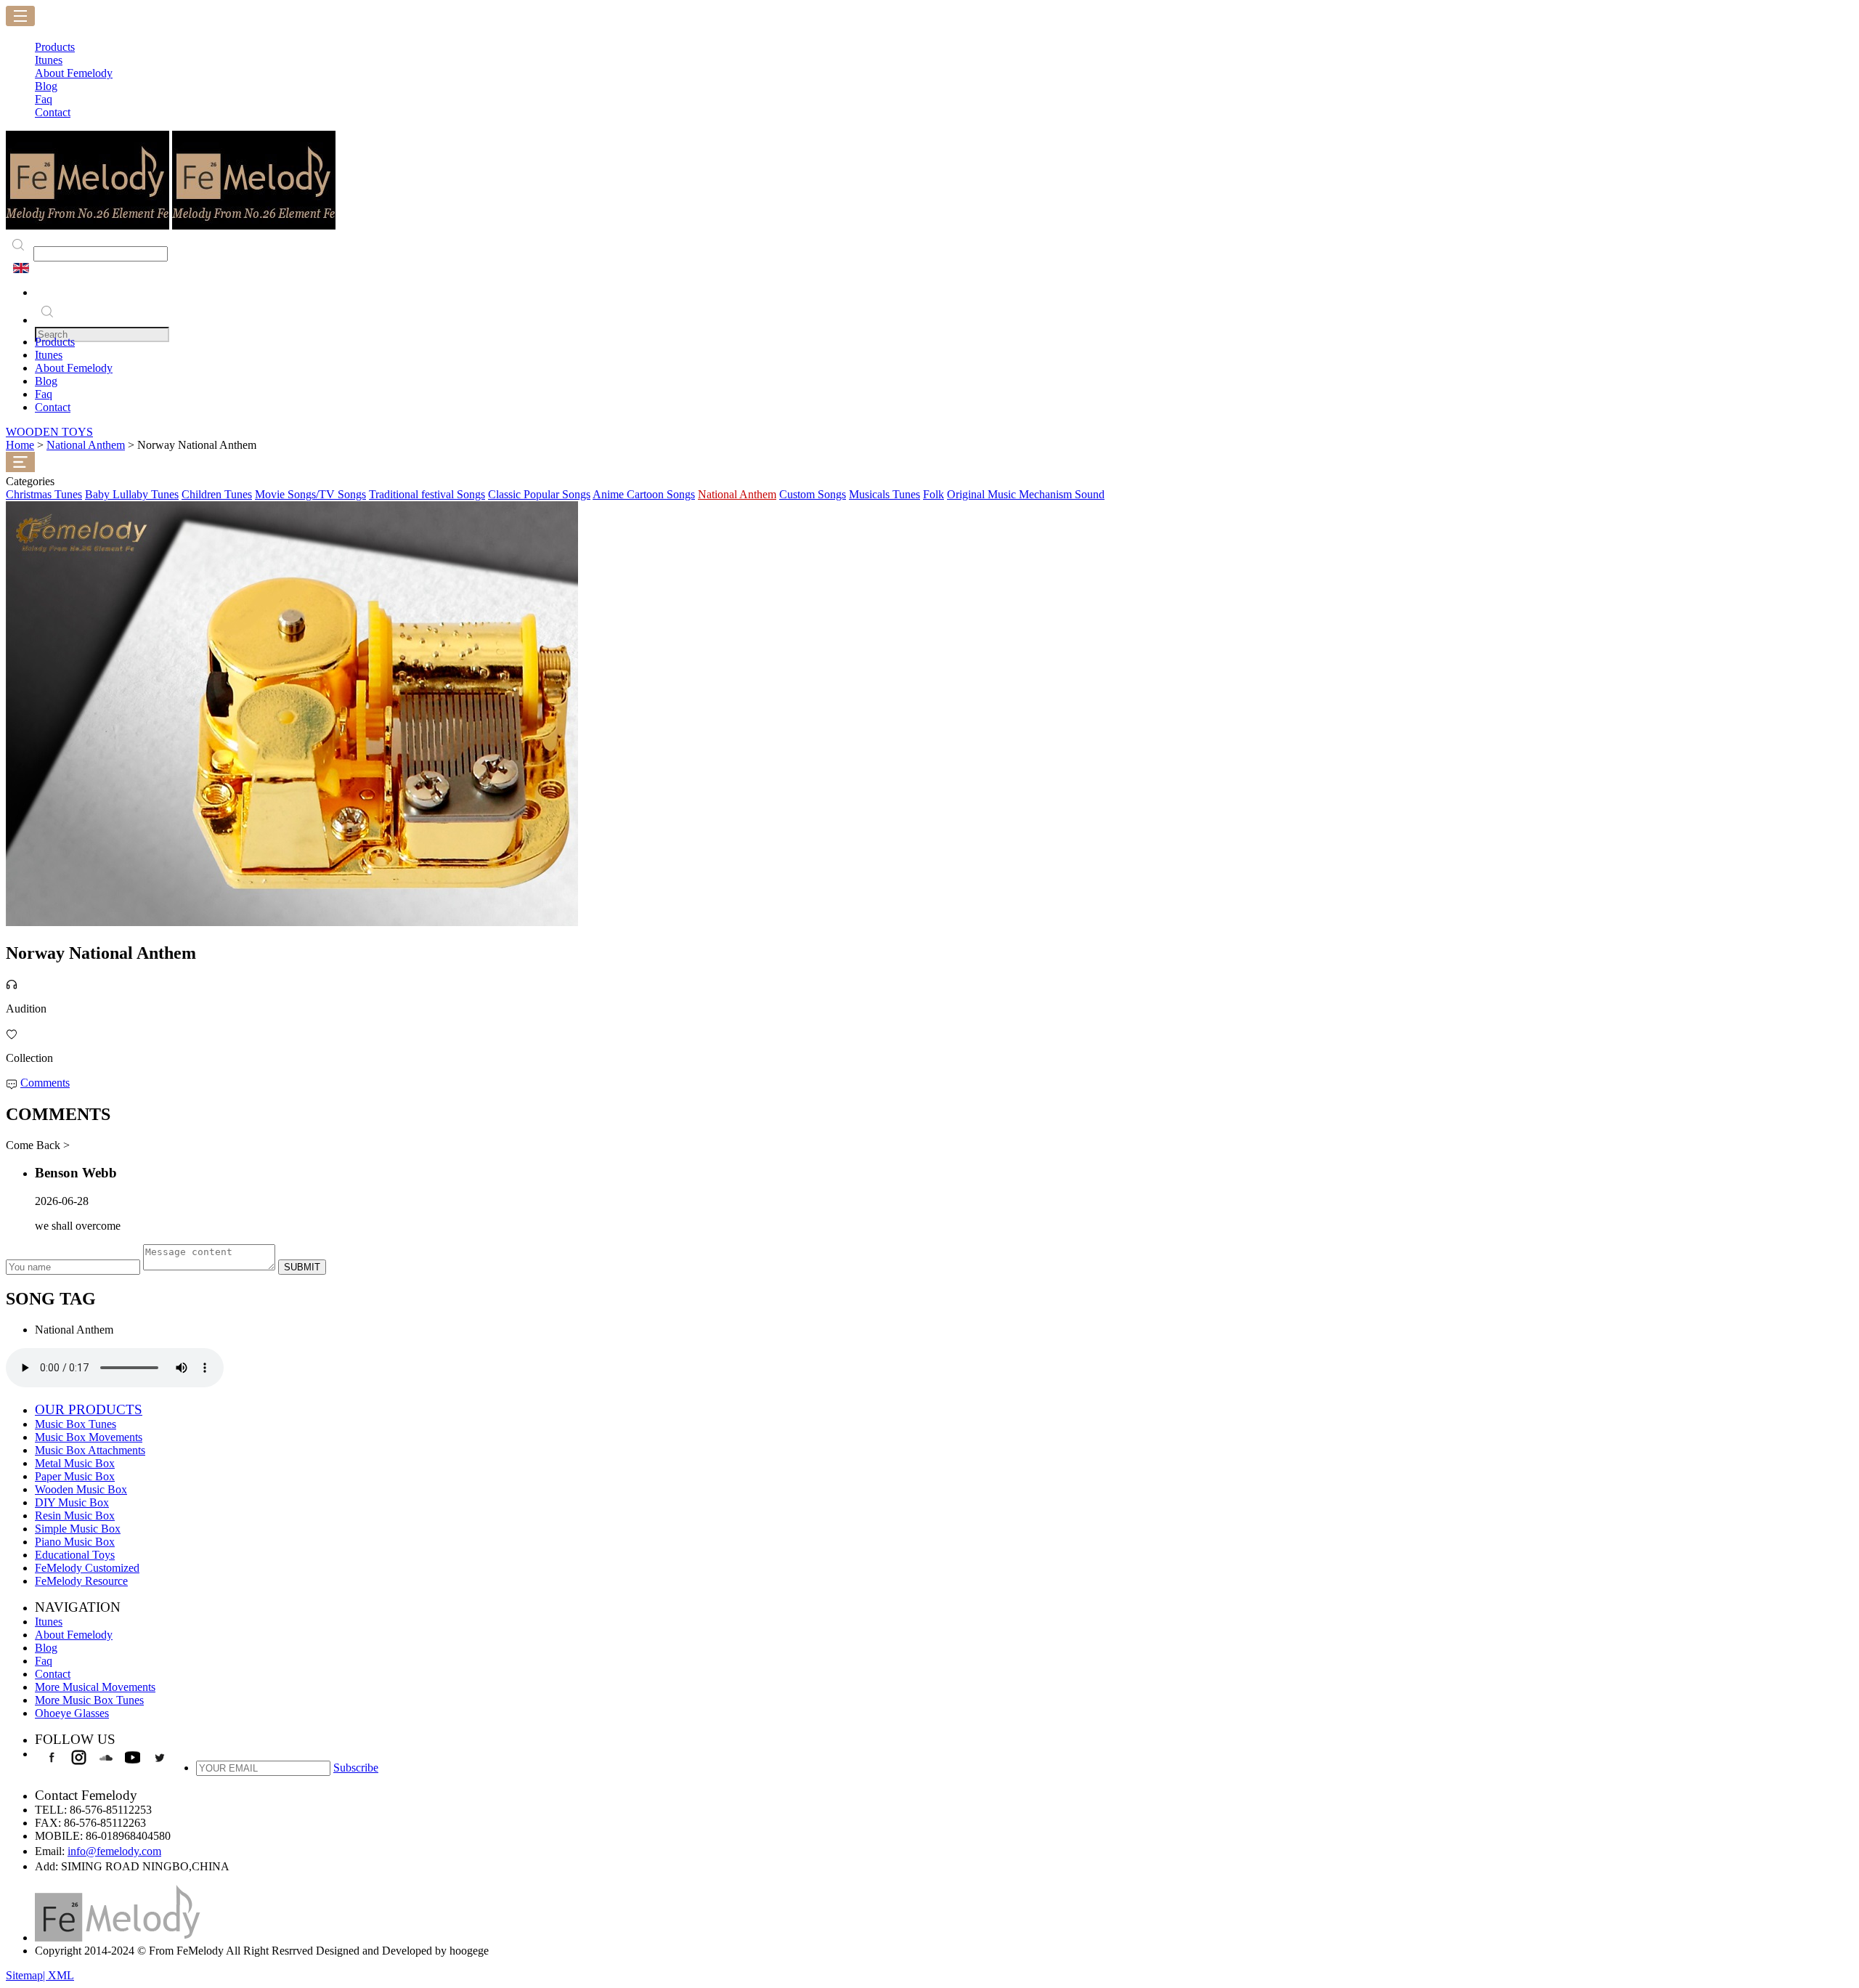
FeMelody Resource (81, 1581)
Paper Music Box (75, 1476)
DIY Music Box (72, 1502)
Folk (933, 494)
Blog (46, 381)
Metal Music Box (75, 1463)
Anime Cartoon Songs (644, 494)
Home (20, 445)
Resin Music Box (75, 1516)
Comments (45, 1083)
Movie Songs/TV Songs (310, 494)
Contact (53, 407)
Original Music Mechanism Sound (1026, 494)
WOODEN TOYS (49, 432)
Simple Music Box (78, 1529)
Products (55, 342)
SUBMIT (302, 1267)
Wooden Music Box (81, 1489)
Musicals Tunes (884, 494)
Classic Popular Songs (539, 494)
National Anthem (86, 445)
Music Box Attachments (90, 1450)
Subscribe (356, 1768)
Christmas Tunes (44, 494)
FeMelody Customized (87, 1568)
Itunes (49, 355)
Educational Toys (75, 1555)
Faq (44, 394)
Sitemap (24, 1975)
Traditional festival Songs (427, 494)
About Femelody (74, 368)
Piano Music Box (75, 1542)
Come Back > (38, 1145)
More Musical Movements (95, 1687)
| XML (58, 1975)
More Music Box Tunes (89, 1700)
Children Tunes (217, 494)
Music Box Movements (89, 1437)
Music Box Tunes (76, 1424)
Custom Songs (813, 494)
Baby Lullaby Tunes (132, 494)
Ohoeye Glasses (72, 1713)
